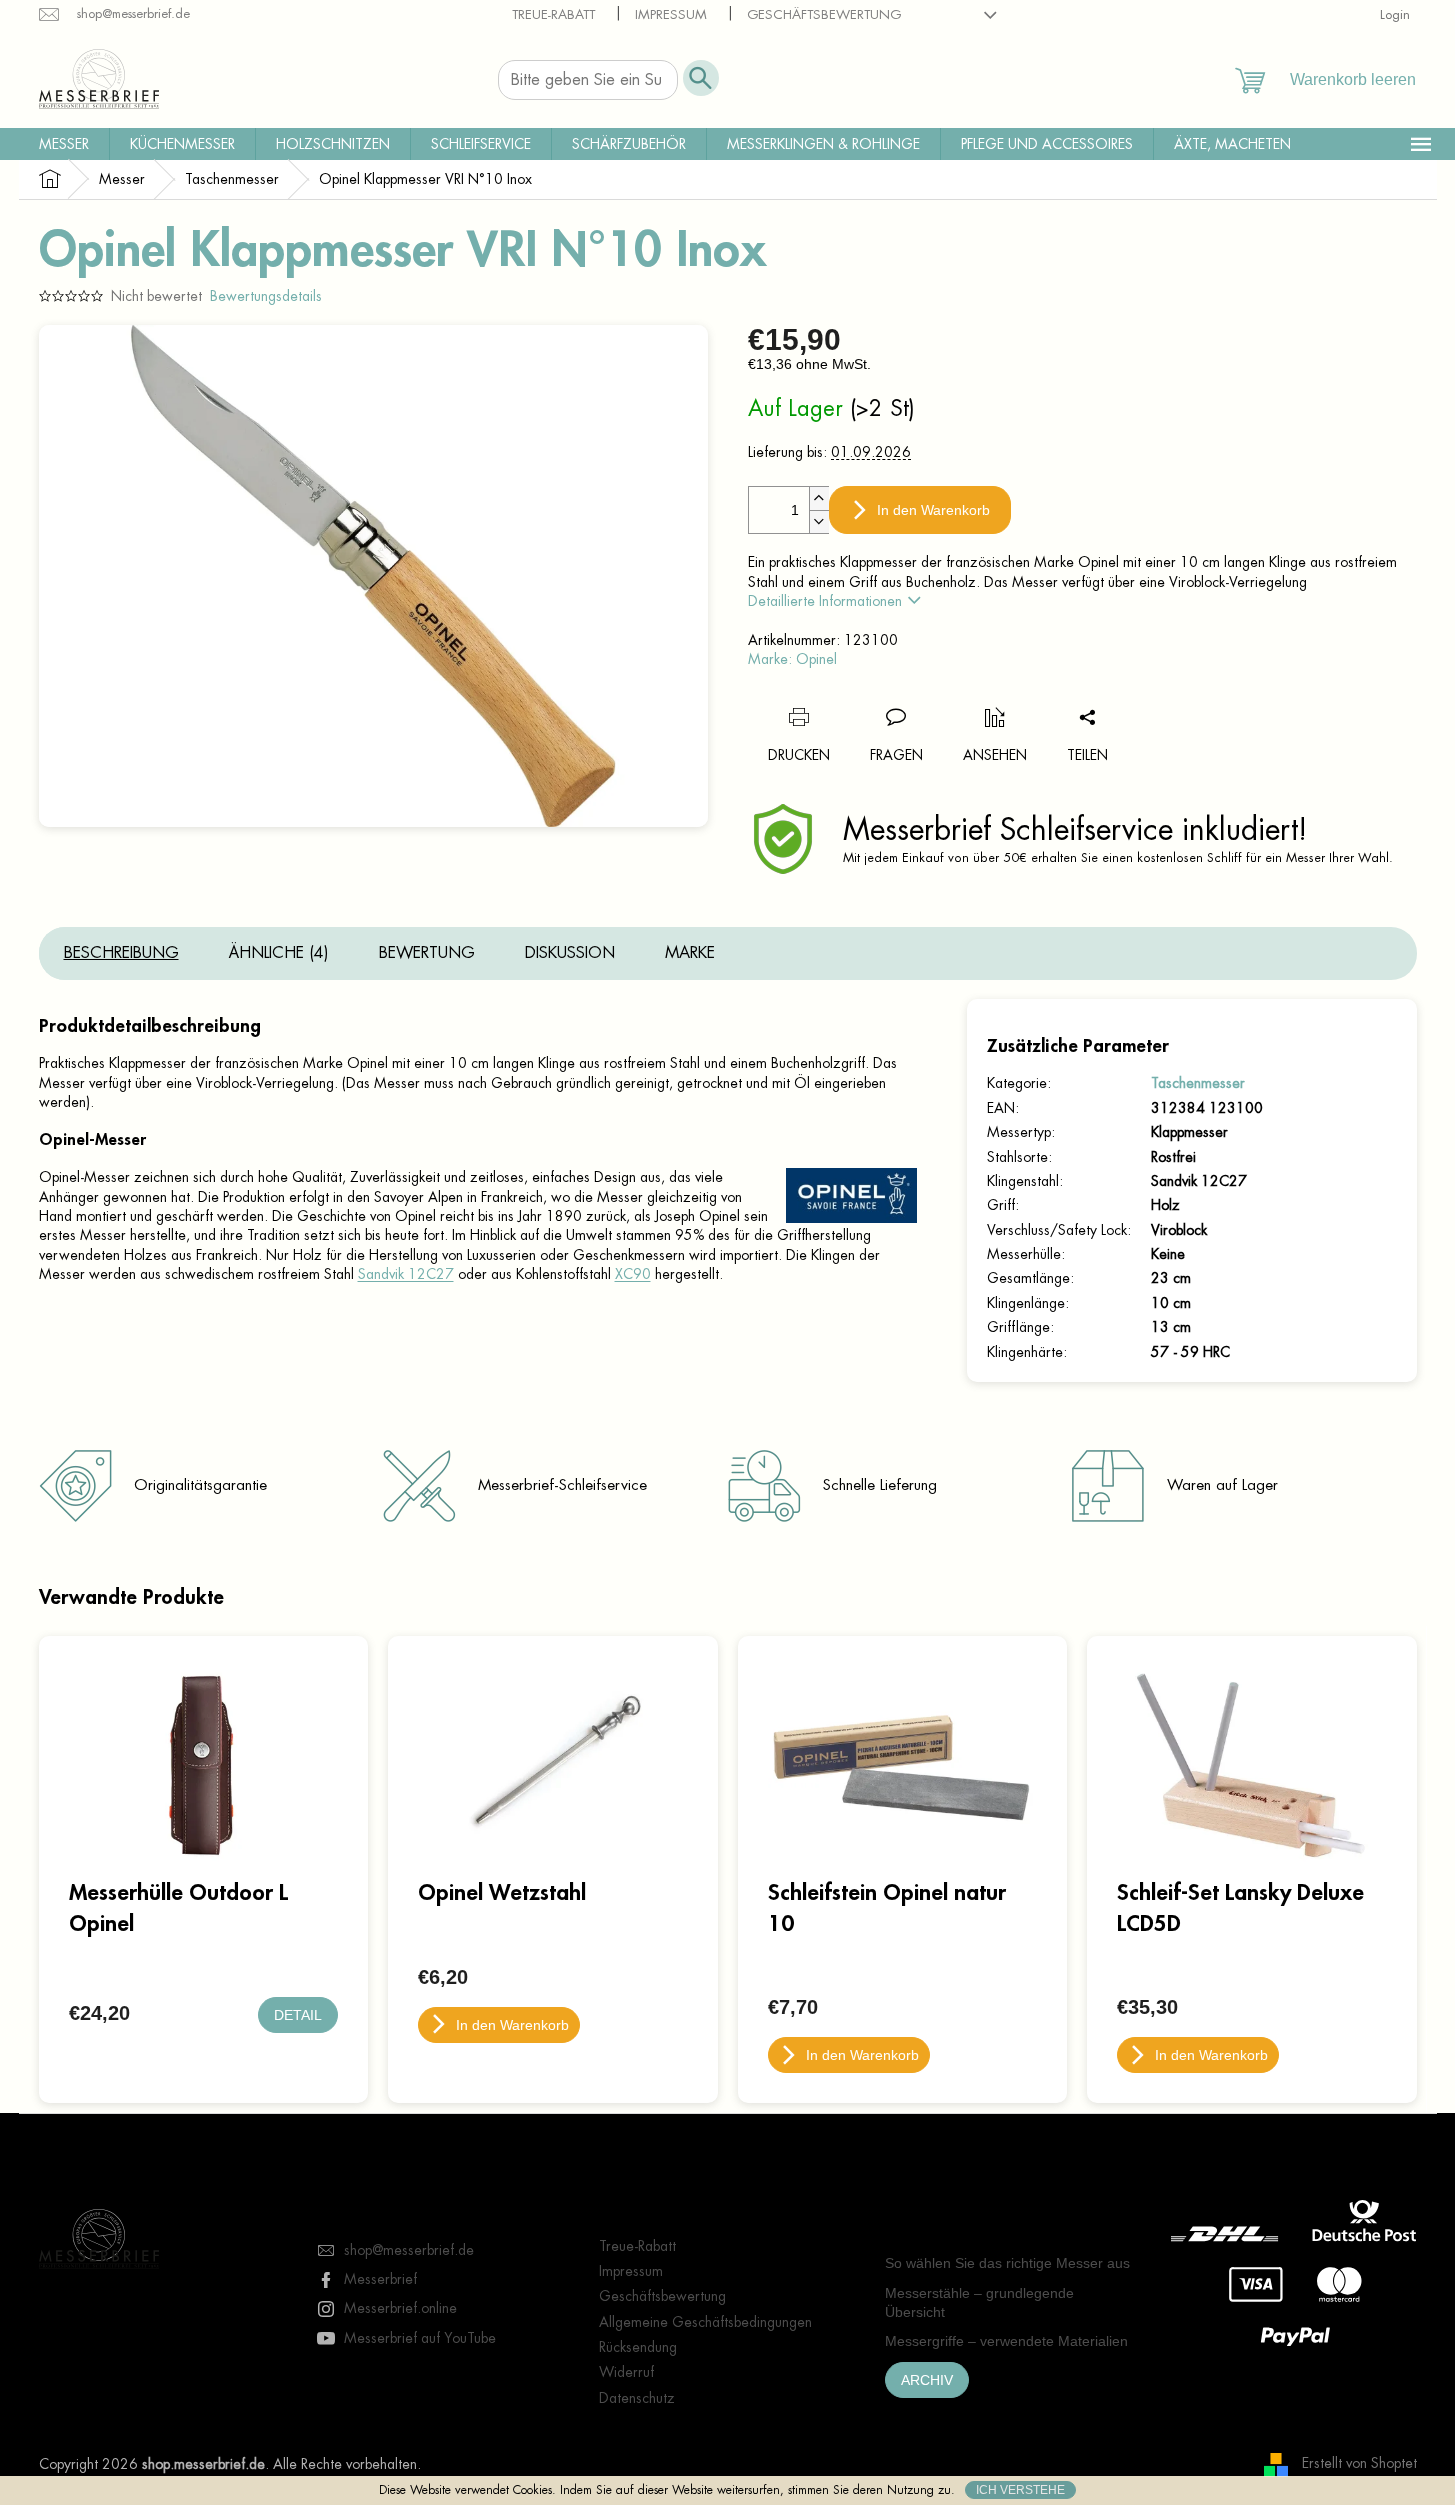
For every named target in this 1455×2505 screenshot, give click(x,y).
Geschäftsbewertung (824, 14)
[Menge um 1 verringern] (819, 521)
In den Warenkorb (933, 510)
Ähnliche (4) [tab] (279, 953)
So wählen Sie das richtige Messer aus (1007, 2263)
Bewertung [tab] (427, 953)
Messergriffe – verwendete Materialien (1006, 2341)
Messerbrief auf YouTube (420, 2338)
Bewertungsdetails (266, 296)
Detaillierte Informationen (825, 601)
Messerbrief (380, 2279)
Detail (298, 2015)
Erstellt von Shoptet (1359, 2463)
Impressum (671, 14)
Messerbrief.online (400, 2308)
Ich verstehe (1020, 2490)
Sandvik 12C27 (406, 1274)
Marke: (792, 659)
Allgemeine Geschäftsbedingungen (705, 2322)
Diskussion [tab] (570, 953)
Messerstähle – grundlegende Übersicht (979, 2302)
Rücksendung (638, 2347)
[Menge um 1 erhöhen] (819, 498)
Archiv (927, 2380)
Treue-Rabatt (553, 14)
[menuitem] (64, 144)
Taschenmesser (1198, 1083)
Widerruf (626, 2372)
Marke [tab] (690, 953)
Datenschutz (637, 2398)
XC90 (633, 1274)
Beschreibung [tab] (121, 953)
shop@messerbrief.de (409, 2250)
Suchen (701, 78)
